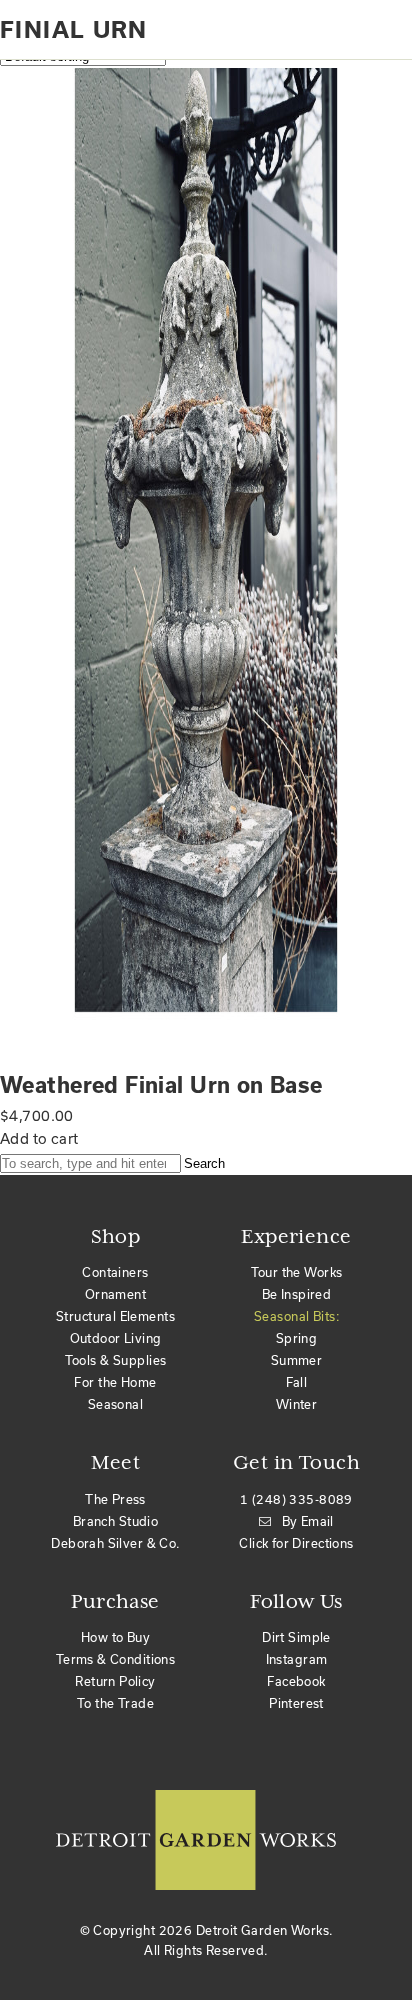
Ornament (115, 1294)
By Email (308, 1521)
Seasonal (115, 1404)
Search (204, 1163)
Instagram (297, 1659)
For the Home (115, 1382)
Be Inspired (297, 1294)
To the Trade (115, 1703)
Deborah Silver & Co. (115, 1543)
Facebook (296, 1681)
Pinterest (296, 1703)
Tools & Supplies (116, 1360)
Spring (297, 1338)
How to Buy (115, 1637)
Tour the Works (297, 1272)
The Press (115, 1499)
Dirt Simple (296, 1637)
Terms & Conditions (116, 1659)
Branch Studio (115, 1521)
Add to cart (39, 1138)
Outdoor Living (116, 1338)
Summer (297, 1360)
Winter (297, 1404)
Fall (297, 1382)
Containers (115, 1272)
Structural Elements (115, 1316)
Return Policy (115, 1681)
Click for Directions (296, 1543)
